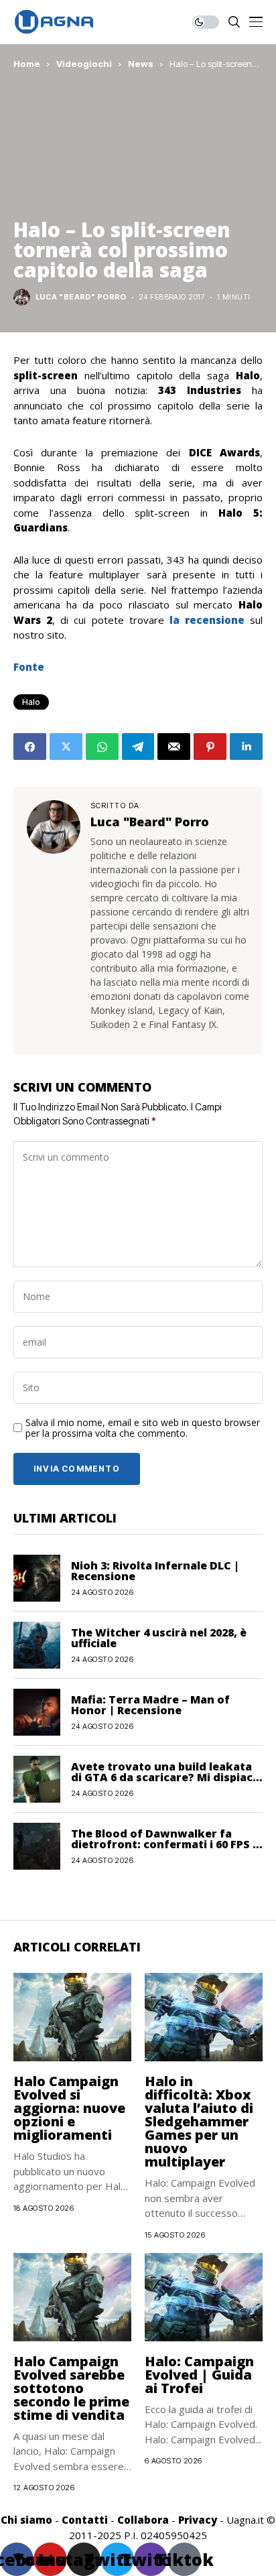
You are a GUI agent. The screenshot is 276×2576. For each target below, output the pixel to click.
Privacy (198, 2520)
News (141, 64)
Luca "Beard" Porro (81, 297)
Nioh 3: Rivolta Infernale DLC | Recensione (155, 1571)
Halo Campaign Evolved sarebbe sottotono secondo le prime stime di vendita (71, 2388)
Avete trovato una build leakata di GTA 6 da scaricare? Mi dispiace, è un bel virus (167, 1777)
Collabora (143, 2520)
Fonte (29, 667)
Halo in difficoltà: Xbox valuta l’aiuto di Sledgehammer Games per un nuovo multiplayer (199, 2121)
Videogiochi (84, 64)
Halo (31, 702)
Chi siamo (26, 2520)
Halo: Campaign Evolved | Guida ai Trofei (199, 2375)
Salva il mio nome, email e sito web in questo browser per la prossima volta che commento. (143, 1429)
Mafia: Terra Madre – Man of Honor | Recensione (150, 1705)
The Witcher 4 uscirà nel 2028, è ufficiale (159, 1638)
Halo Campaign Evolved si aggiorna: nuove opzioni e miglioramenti (69, 2108)
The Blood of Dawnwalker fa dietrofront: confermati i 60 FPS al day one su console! (167, 1844)
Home (27, 64)
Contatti (85, 2520)
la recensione (210, 620)
